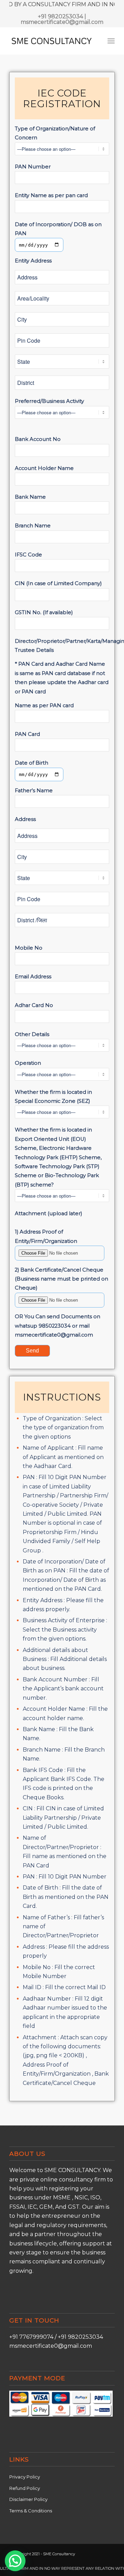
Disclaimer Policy (28, 2499)
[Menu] (111, 41)
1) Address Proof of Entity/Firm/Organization (46, 1236)
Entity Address (33, 261)
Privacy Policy (25, 2477)
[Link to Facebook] (99, 2553)
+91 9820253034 (60, 16)
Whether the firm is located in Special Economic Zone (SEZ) (53, 1097)
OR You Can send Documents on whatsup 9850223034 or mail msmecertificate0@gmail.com (58, 1326)
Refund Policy (25, 2488)
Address (25, 819)
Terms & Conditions (31, 2511)
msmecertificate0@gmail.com (62, 22)
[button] (15, 2561)
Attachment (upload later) (48, 1213)
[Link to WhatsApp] (110, 2553)
